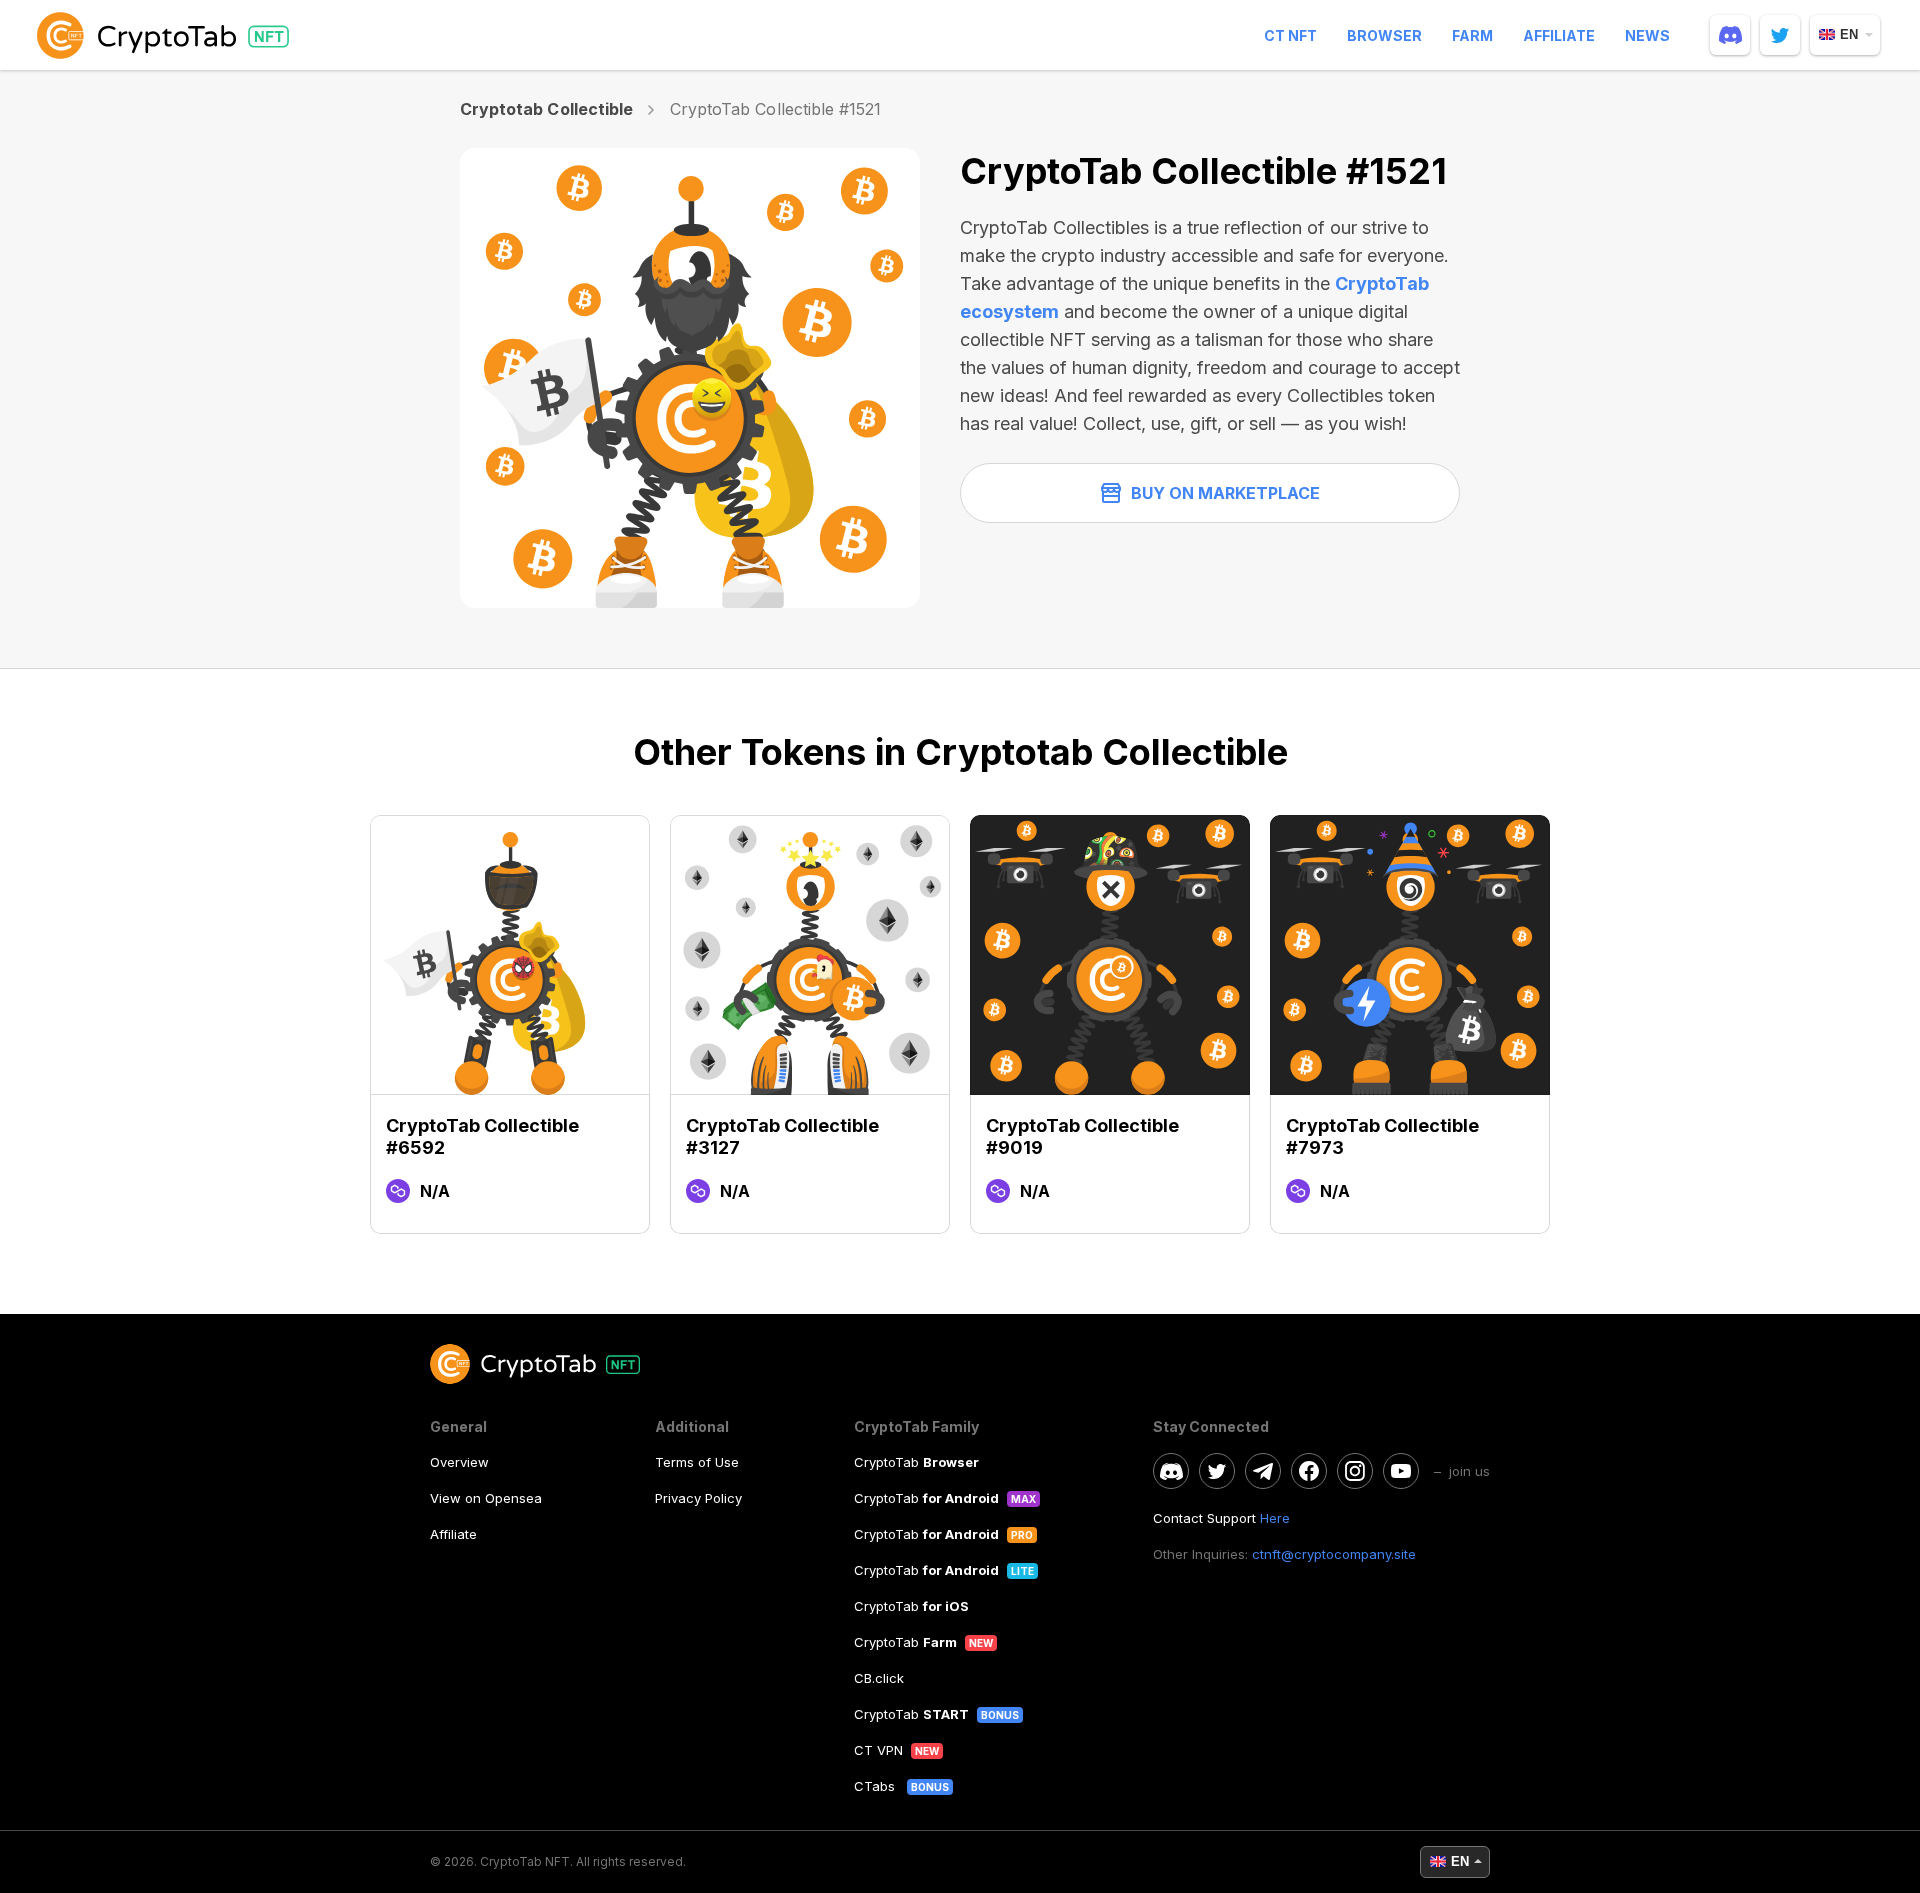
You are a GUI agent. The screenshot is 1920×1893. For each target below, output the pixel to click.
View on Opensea (486, 1498)
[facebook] (1309, 1471)
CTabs (876, 1786)
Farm (1472, 35)
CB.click (879, 1678)
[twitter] (1780, 35)
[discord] (1730, 35)
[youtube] (1401, 1471)
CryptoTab (916, 1462)
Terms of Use (697, 1462)
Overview (459, 1462)
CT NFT (1290, 35)
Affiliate (1559, 35)
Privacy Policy (698, 1498)
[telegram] (1263, 1471)
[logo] (167, 35)
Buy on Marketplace (1225, 493)
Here (1275, 1518)
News (1647, 35)
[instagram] (1355, 1471)
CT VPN (878, 1750)
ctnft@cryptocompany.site (1334, 1554)
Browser (1384, 35)
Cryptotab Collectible (546, 109)
